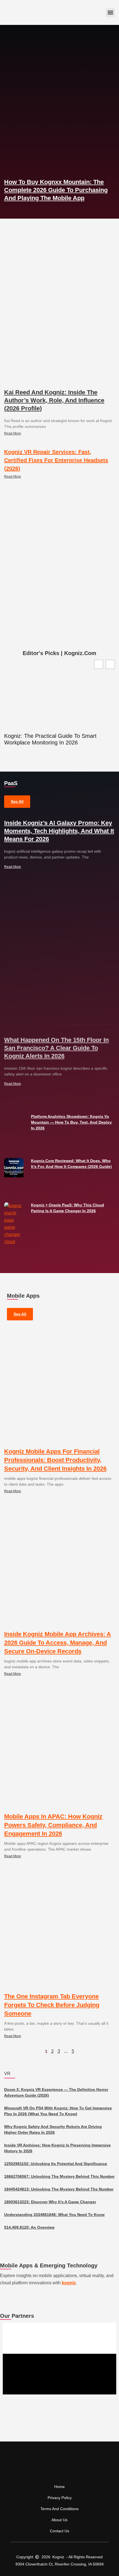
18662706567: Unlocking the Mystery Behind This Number (59, 2176)
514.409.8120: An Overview (29, 2227)
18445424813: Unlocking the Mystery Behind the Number (59, 2189)
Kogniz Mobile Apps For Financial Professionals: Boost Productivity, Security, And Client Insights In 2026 (55, 1460)
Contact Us (59, 2531)
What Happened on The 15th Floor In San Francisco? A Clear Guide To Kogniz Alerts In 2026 (56, 1048)
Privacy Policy (60, 2498)
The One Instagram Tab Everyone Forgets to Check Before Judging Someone (52, 2005)
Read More (13, 433)
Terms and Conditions (59, 2509)
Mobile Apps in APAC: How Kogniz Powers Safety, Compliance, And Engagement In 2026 (53, 1825)
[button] (110, 13)
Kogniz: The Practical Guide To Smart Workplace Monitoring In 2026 (50, 739)
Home (59, 2487)
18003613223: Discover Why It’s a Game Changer (50, 2202)
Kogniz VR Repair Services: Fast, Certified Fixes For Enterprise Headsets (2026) (56, 460)
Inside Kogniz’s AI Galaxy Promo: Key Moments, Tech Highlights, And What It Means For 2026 (59, 831)
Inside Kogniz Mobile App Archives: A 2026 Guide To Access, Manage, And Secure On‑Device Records (58, 1643)
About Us (59, 2520)
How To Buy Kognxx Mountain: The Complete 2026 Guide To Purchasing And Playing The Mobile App (56, 190)
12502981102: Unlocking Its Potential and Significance (56, 2164)
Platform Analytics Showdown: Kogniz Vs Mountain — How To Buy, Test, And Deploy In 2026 (71, 1122)
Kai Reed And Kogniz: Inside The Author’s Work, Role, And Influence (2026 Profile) (54, 400)
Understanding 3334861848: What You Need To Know (54, 2215)
